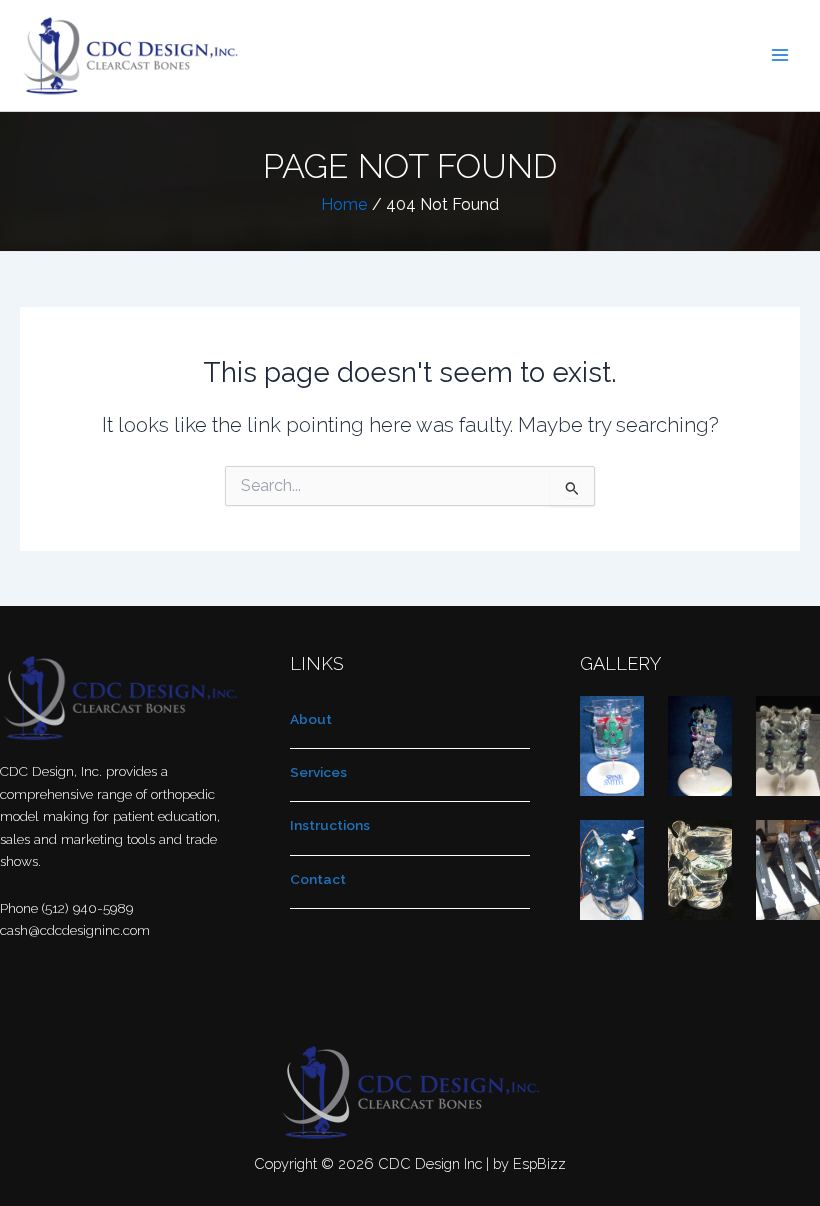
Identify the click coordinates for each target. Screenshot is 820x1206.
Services (318, 772)
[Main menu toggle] (780, 55)
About (311, 719)
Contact (318, 879)
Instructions (330, 825)
